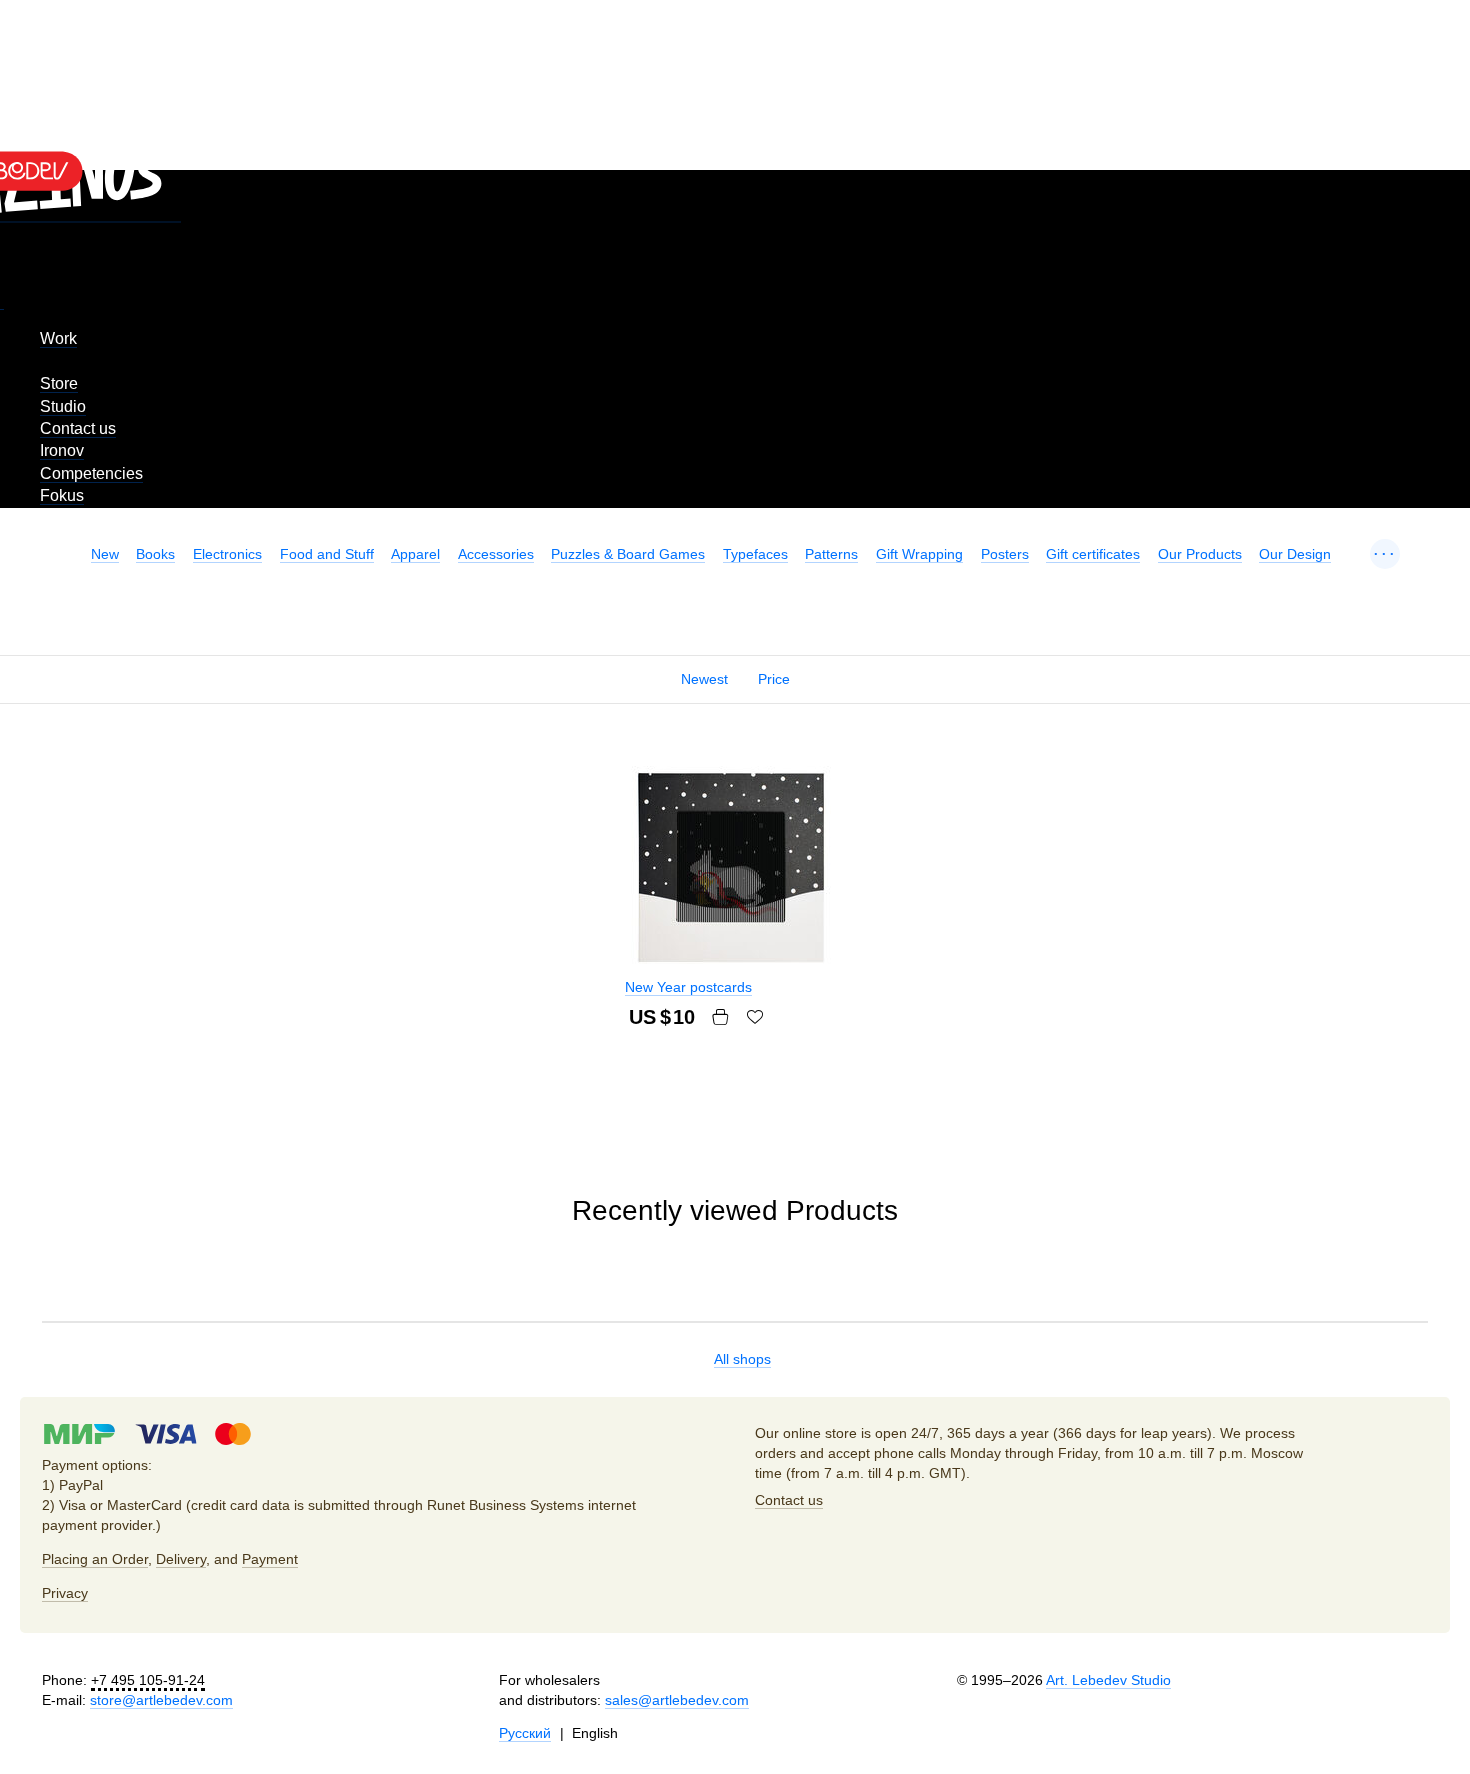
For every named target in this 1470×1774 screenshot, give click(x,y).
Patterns (831, 554)
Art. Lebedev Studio (1108, 1680)
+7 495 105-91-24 (148, 1680)
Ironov (62, 450)
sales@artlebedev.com (677, 1700)
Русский (525, 1733)
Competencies (91, 473)
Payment (270, 1559)
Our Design (1295, 554)
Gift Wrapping (919, 554)
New (105, 554)
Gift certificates (1093, 554)
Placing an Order (95, 1559)
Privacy (65, 1593)
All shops (742, 1359)
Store (59, 383)
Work (58, 338)
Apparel (415, 554)
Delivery (181, 1559)
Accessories (496, 554)
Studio (63, 406)
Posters (1005, 554)
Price (774, 679)
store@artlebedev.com (161, 1700)
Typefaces (755, 554)
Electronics (227, 554)
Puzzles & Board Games (628, 554)
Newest (704, 679)
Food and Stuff (327, 554)
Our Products (1200, 554)
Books (155, 554)
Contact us (78, 428)
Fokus (62, 495)
